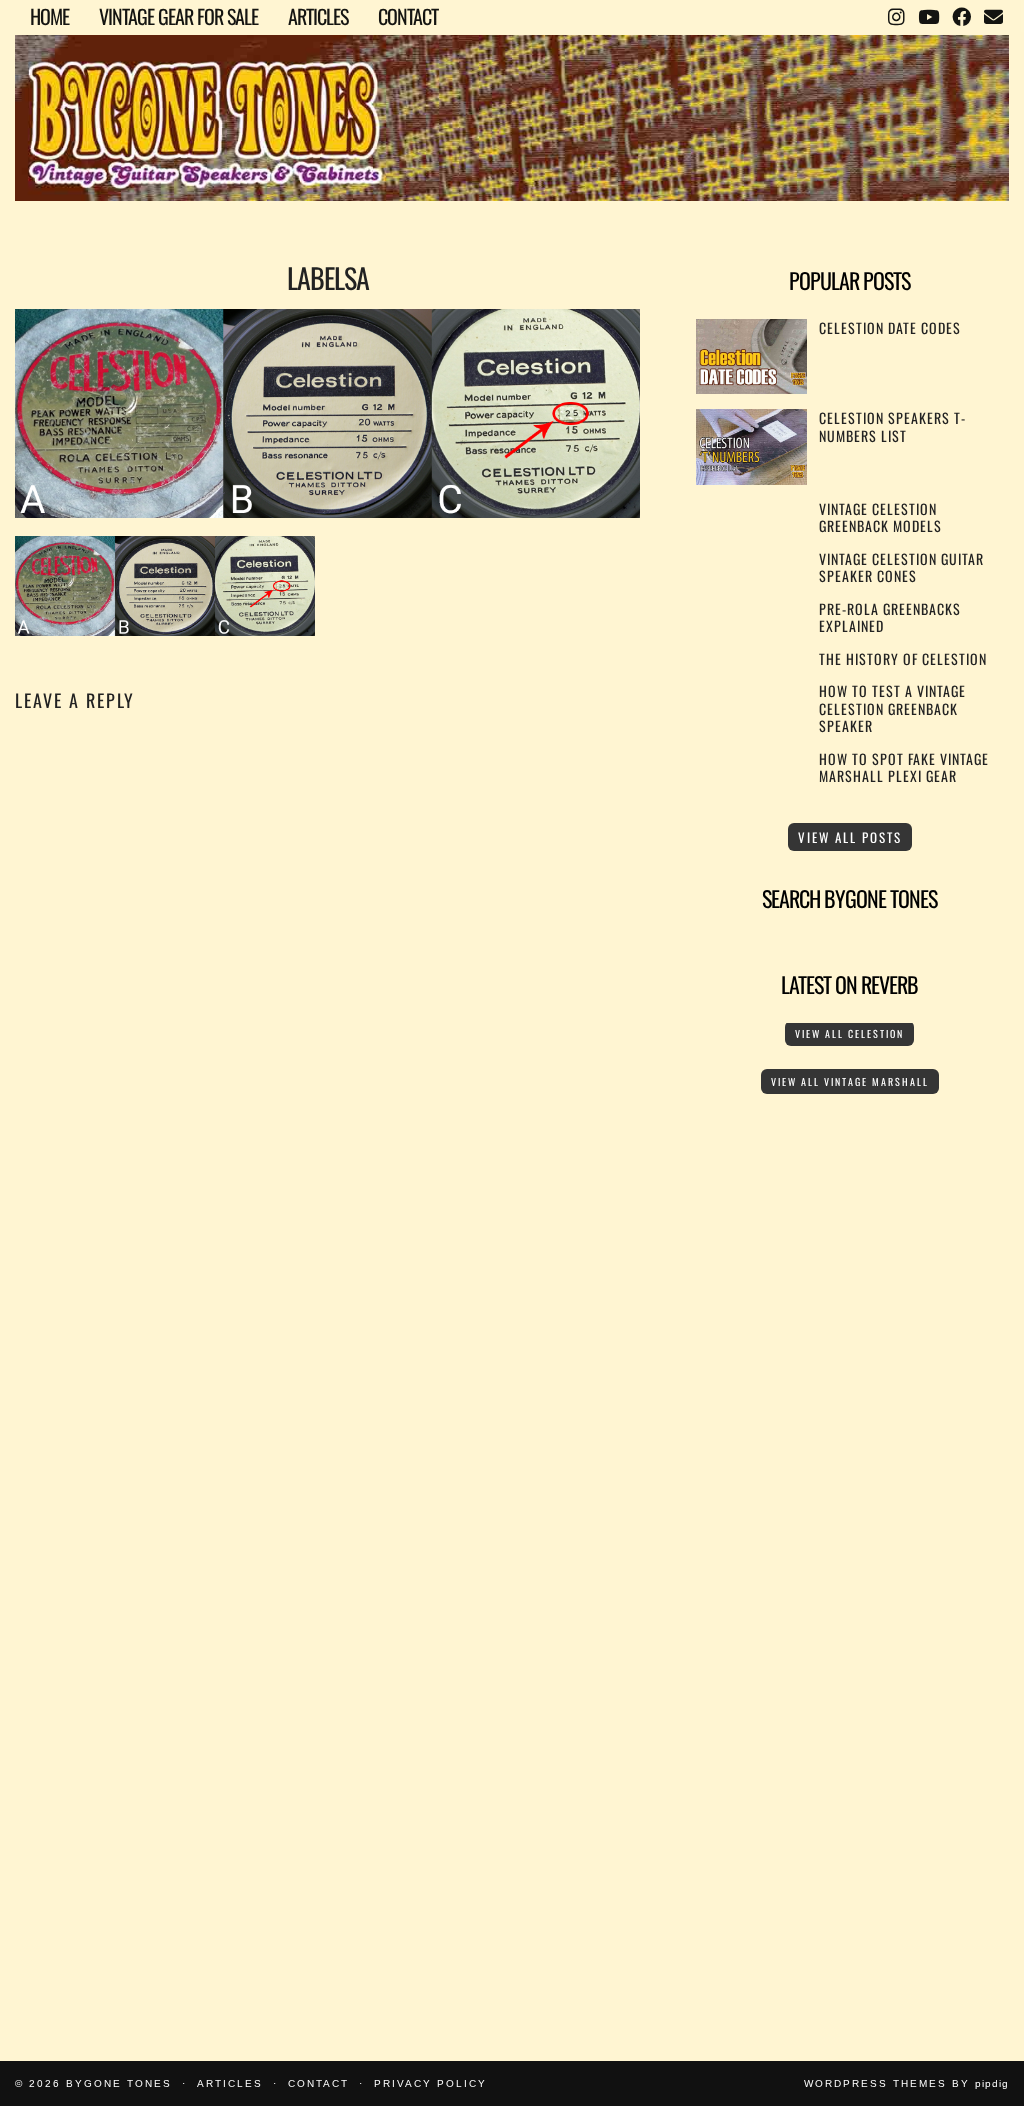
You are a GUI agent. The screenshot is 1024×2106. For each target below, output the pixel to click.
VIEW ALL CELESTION (849, 1033)
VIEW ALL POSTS (850, 837)
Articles (318, 16)
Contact (408, 16)
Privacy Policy (430, 2083)
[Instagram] (896, 15)
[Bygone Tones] (512, 103)
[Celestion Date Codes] (751, 387)
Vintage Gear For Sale (178, 16)
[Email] (993, 15)
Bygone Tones (119, 2083)
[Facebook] (961, 15)
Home (49, 16)
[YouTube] (928, 15)
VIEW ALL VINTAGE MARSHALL (850, 1081)
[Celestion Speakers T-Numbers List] (751, 478)
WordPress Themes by (906, 2083)
